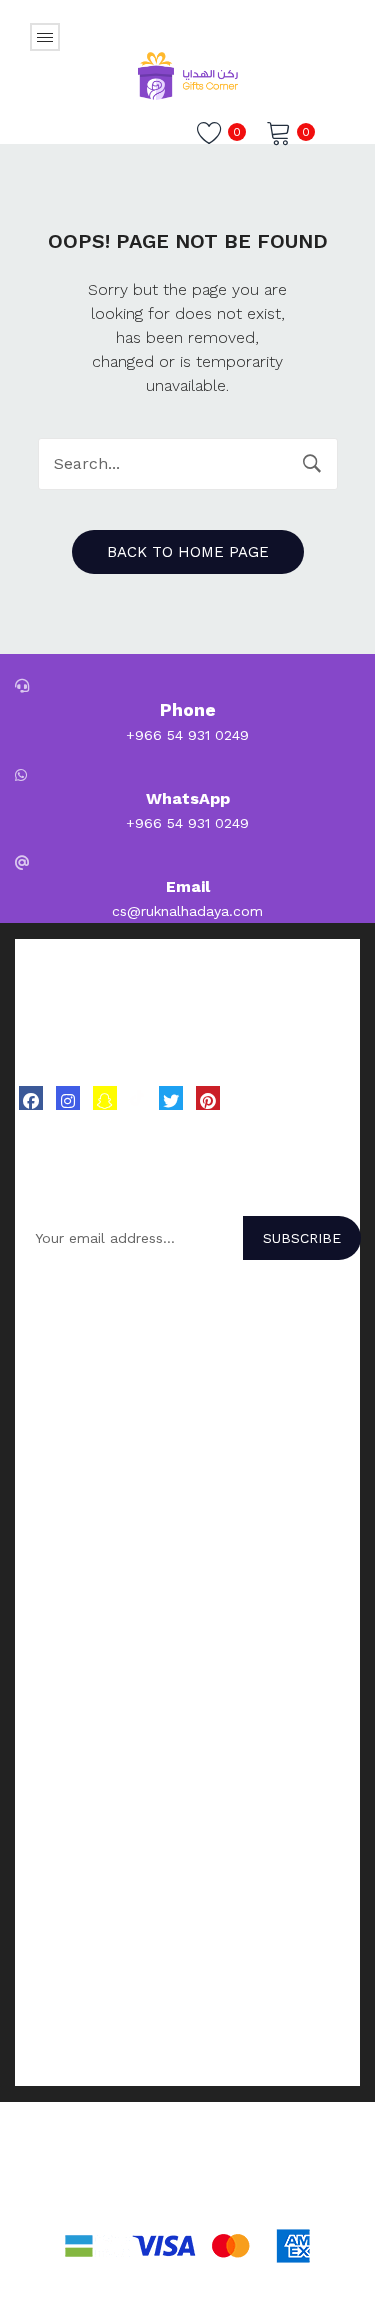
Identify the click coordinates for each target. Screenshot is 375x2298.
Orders (37, 1743)
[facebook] (31, 1098)
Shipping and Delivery (87, 2023)
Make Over (50, 1359)
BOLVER (42, 1333)
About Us (46, 1870)
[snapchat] (105, 1098)
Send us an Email (73, 1896)
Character (47, 1385)
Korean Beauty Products (97, 1512)
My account (54, 1717)
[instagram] (68, 1098)
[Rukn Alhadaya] (188, 74)
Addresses (49, 1769)
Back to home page (188, 552)
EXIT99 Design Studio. (284, 2196)
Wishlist (40, 1795)
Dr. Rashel (48, 1411)
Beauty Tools (59, 1642)
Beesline (43, 1437)
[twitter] (171, 1098)
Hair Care (45, 1538)
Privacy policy (61, 2075)
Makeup (41, 1616)
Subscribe (302, 1238)
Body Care (50, 1590)
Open (45, 37)
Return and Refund (78, 2049)
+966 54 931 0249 (187, 735)
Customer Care (65, 1922)
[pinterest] (208, 1098)
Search (312, 464)
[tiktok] (138, 1097)
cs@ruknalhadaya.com (187, 911)
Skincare (43, 1564)
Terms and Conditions (88, 1997)
